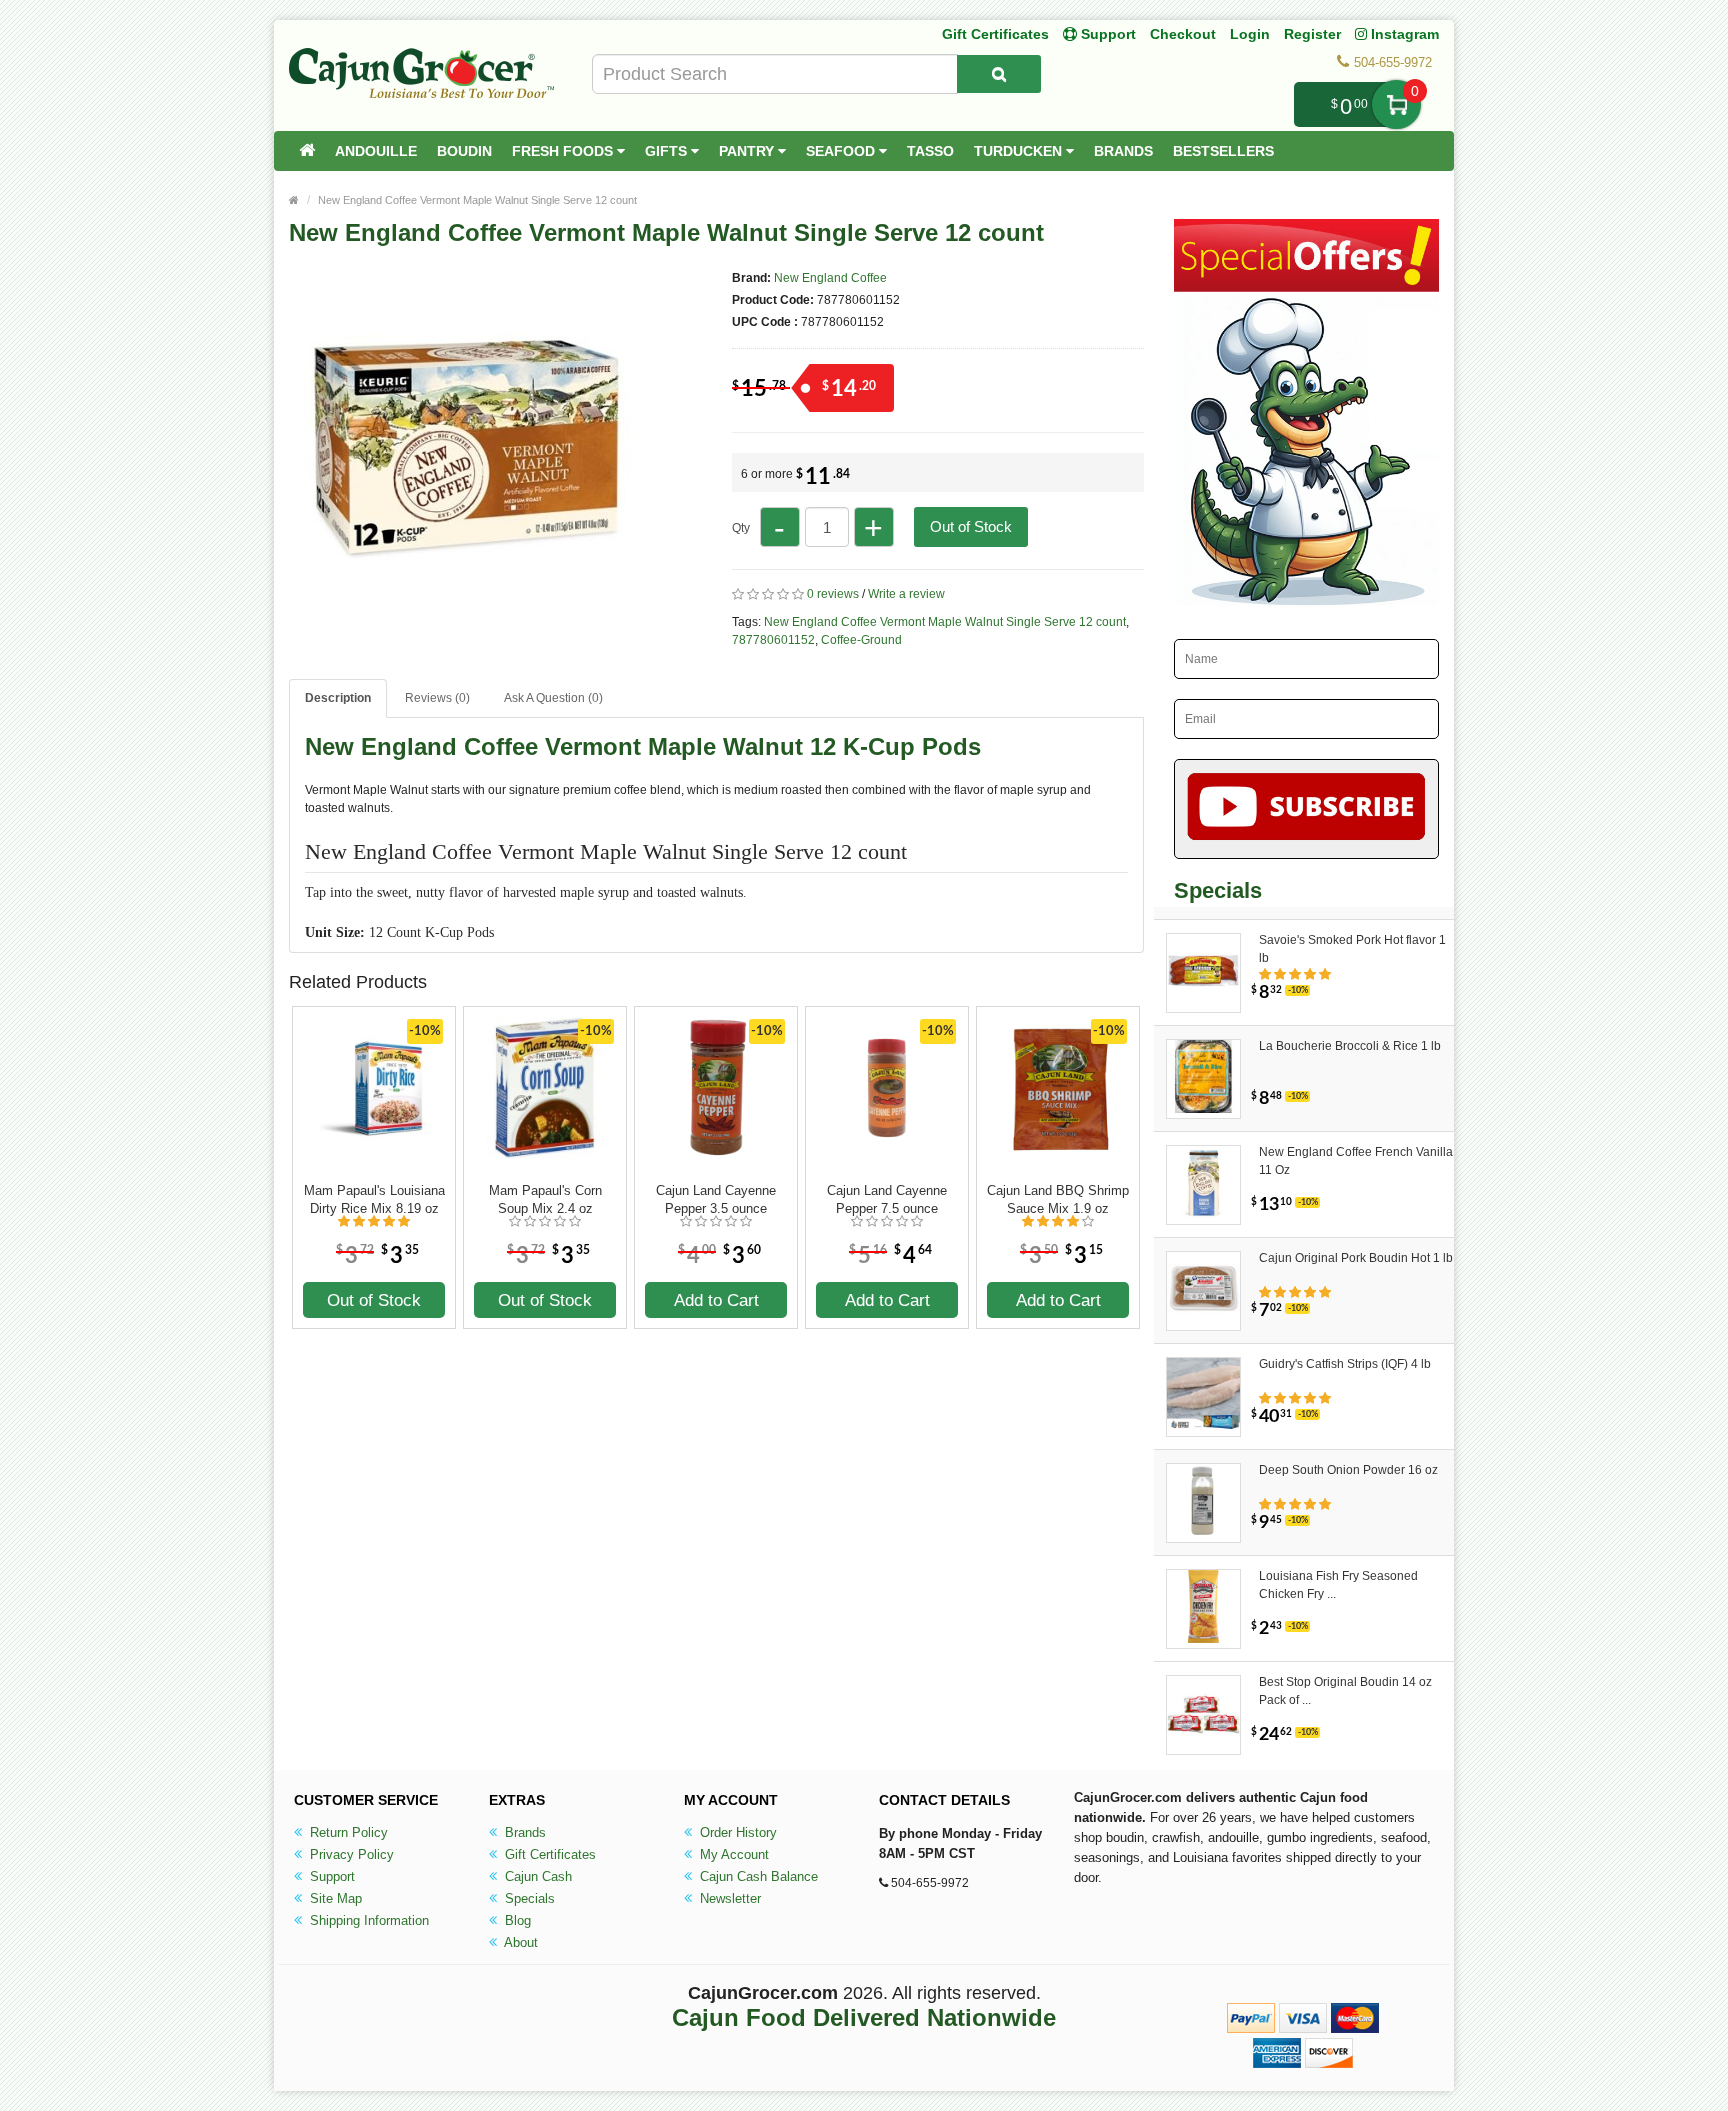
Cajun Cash (536, 1876)
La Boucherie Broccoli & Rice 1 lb (1350, 1046)
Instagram (1403, 34)
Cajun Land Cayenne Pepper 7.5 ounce (887, 1199)
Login (1250, 34)
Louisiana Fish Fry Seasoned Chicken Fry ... (1338, 1585)
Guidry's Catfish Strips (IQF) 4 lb (1345, 1364)
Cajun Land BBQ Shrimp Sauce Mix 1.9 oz (1058, 1199)
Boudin (464, 151)
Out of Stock (971, 526)
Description (338, 698)
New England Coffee (830, 278)
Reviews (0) (437, 698)
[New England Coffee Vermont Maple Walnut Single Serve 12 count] (464, 608)
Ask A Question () (553, 698)
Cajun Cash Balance (757, 1876)
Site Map (334, 1898)
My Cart (1396, 104)
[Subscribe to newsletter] (1306, 809)
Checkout (1183, 34)
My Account (732, 1854)
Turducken (1020, 151)
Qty (741, 528)
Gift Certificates (995, 34)
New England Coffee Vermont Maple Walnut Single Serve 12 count (477, 200)
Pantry (748, 151)
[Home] (307, 151)
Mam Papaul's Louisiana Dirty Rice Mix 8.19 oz (374, 1199)
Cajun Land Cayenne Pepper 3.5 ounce (716, 1199)
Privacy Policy (350, 1854)
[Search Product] (999, 74)
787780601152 (773, 640)
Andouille (376, 151)
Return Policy (347, 1832)
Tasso (930, 151)
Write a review (906, 594)
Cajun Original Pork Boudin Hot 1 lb (1356, 1258)
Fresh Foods (564, 151)
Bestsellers (1223, 151)
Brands (1123, 151)
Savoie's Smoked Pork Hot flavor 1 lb (1352, 949)
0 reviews (833, 594)
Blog (516, 1920)
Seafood (842, 151)
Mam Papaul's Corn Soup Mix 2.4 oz (545, 1199)
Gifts (668, 151)
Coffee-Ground (861, 640)
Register (1312, 34)
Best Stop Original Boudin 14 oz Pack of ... (1345, 1691)
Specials (528, 1898)
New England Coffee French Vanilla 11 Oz (1356, 1161)
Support (330, 1876)
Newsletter (728, 1898)
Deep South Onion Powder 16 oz (1348, 1470)
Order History (736, 1832)
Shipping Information (367, 1920)
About (519, 1942)
